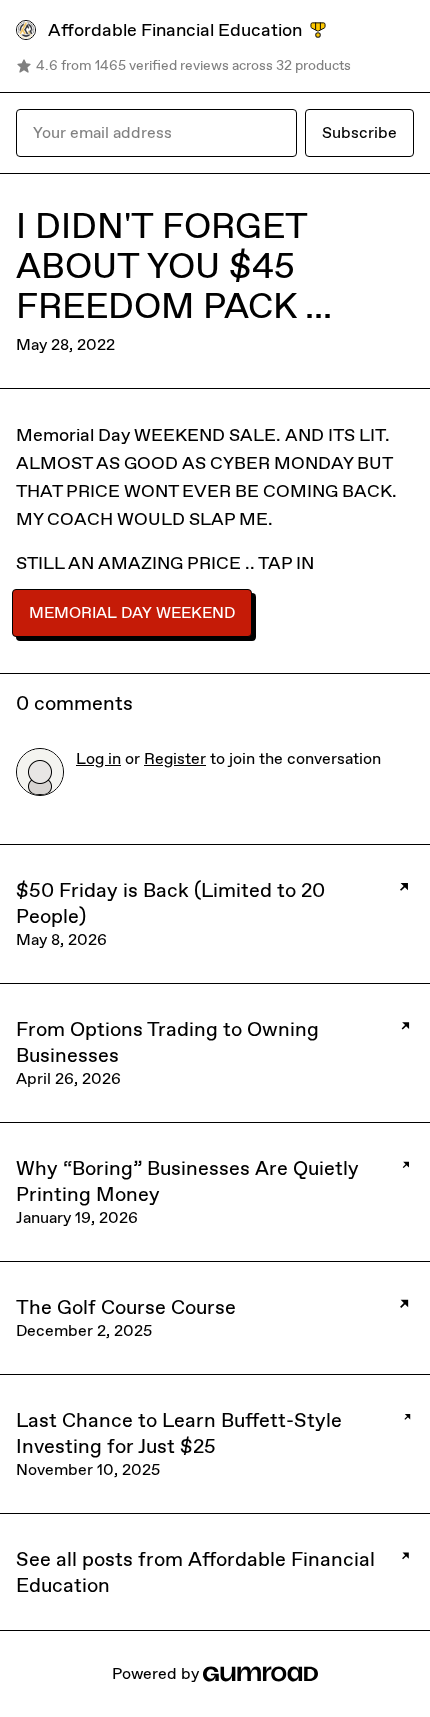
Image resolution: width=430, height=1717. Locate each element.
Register (175, 758)
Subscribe (359, 132)
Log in (98, 758)
